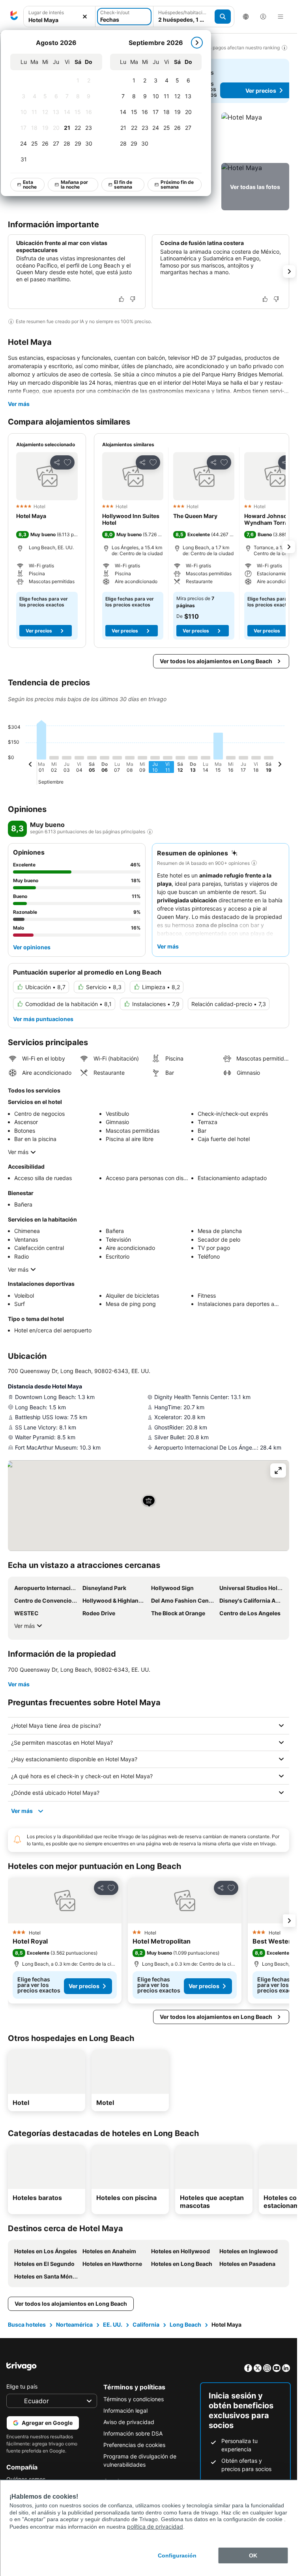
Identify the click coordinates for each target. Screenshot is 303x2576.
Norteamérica (74, 2324)
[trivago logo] (14, 17)
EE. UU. (113, 2324)
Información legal (125, 2410)
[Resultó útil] (122, 299)
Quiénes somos (26, 2479)
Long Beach (185, 2324)
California (146, 2324)
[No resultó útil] (133, 299)
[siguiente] (197, 43)
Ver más (19, 404)
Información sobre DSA (133, 2433)
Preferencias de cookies (134, 2445)
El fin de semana (123, 184)
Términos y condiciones (134, 2399)
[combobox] (59, 17)
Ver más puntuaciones (43, 1019)
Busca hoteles (27, 2324)
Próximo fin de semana (178, 184)
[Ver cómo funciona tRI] (150, 832)
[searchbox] (59, 20)
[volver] (30, 765)
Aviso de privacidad (129, 2422)
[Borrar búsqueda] (85, 17)
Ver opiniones (32, 947)
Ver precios (39, 631)
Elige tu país (22, 2386)
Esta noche (30, 184)
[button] (59, 17)
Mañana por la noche (75, 184)
